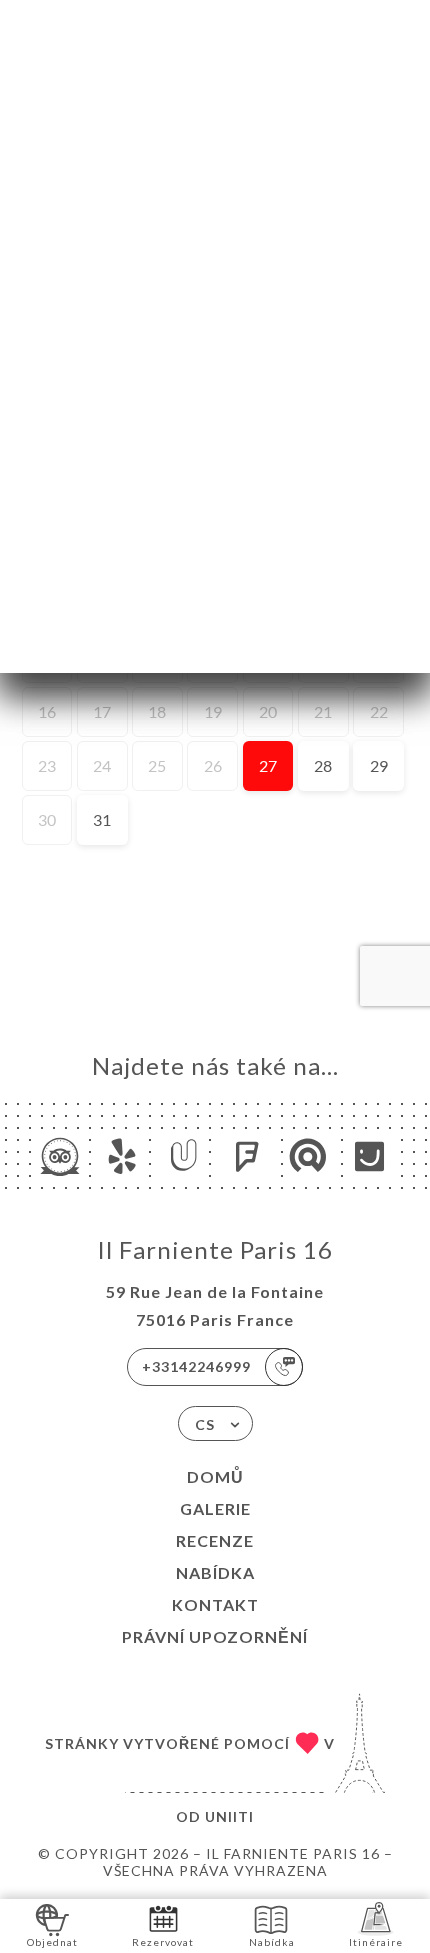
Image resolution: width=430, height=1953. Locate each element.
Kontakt (215, 1604)
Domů (215, 1476)
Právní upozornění (215, 1636)
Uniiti (229, 1816)
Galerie (215, 1508)
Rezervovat (163, 1942)
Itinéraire (376, 1942)
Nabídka (215, 1572)
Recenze (215, 1540)
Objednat (52, 1942)
